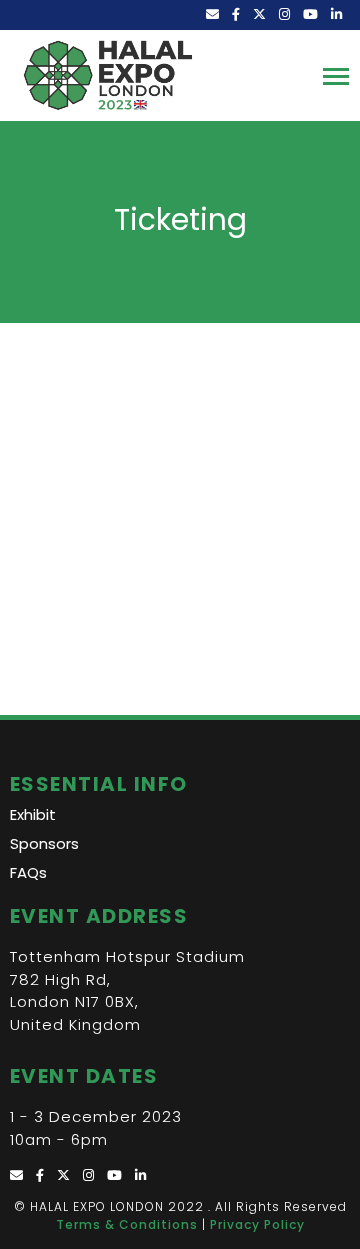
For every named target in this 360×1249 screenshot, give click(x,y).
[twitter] (261, 14)
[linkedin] (338, 14)
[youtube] (312, 14)
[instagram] (286, 14)
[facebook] (237, 14)
